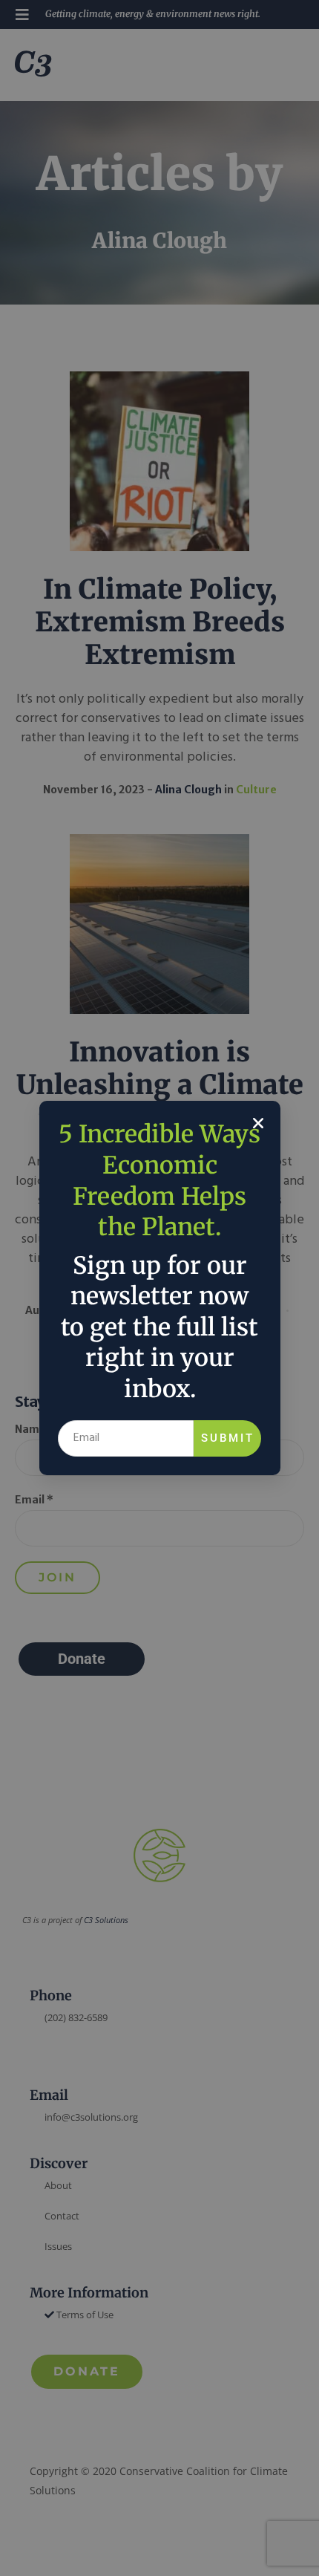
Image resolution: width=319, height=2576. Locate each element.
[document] (159, 1288)
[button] (258, 1123)
